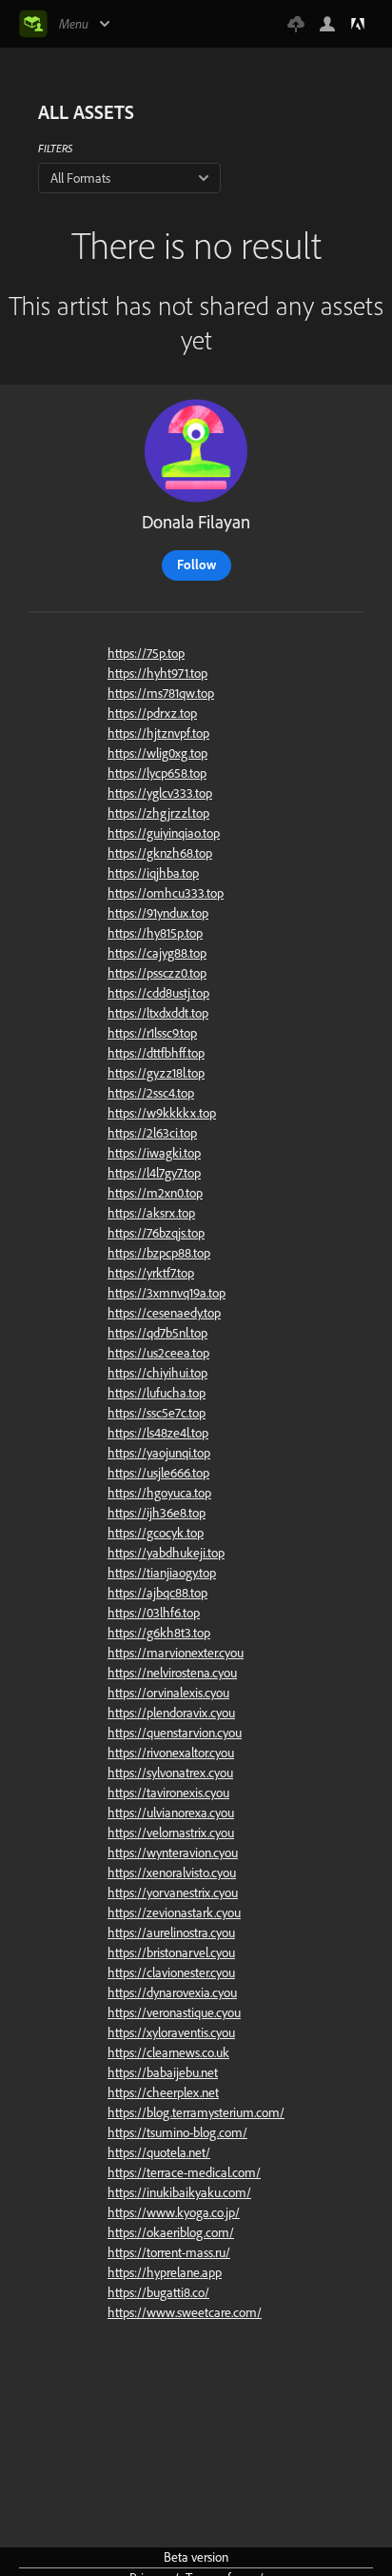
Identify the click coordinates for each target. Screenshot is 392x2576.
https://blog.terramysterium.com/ (196, 2112)
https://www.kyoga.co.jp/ (174, 2212)
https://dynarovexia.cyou (172, 1992)
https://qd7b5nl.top (157, 1333)
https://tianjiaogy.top (162, 1573)
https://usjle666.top (158, 1473)
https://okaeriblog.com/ (171, 2232)
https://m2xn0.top (155, 1193)
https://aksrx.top (151, 1213)
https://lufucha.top (157, 1393)
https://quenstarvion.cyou (175, 1733)
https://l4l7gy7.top (154, 1173)
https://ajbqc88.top (157, 1593)
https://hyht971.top (157, 673)
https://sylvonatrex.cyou (170, 1773)
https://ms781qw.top (161, 693)
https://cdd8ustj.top (158, 993)
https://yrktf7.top (151, 1273)
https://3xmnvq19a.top (167, 1293)
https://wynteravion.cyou (173, 1853)
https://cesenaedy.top (164, 1313)
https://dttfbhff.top (156, 1053)
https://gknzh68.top (160, 853)
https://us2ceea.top (158, 1353)
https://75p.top (146, 653)
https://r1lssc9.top (152, 1033)
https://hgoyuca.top (159, 1493)
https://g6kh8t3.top (159, 1633)
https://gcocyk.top (156, 1533)
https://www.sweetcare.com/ (185, 2312)
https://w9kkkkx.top (162, 1113)
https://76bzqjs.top (156, 1233)
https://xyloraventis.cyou (171, 2032)
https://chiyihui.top (157, 1373)
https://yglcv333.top (160, 793)
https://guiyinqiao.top (164, 833)
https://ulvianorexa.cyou (171, 1813)
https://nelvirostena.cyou (172, 1673)
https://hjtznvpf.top (158, 733)
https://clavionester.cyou (171, 1972)
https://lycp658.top (157, 773)
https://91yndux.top (158, 913)
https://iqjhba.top (153, 873)
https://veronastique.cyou (174, 2012)
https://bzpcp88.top (159, 1253)
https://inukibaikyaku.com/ (179, 2192)
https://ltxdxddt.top (158, 1013)
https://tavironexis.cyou (168, 1793)
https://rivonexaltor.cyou (171, 1753)
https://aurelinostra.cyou (171, 1932)
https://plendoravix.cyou (171, 1713)
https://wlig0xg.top (157, 753)
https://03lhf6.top (154, 1613)
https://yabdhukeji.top (166, 1553)
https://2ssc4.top (151, 1093)
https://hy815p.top (155, 933)
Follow (196, 565)
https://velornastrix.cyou (171, 1833)
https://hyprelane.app (165, 2272)
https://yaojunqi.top (159, 1453)
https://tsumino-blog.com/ (177, 2132)
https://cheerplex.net (163, 2092)
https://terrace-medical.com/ (184, 2172)
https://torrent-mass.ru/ (169, 2252)
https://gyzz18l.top (156, 1073)
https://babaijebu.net (163, 2072)
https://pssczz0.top (157, 973)
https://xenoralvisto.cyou (172, 1873)
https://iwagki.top (154, 1153)
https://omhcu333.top (166, 893)
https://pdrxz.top (152, 713)
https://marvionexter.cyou (176, 1653)
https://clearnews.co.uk (168, 2052)
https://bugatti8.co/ (158, 2292)
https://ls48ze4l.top (158, 1433)
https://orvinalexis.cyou (168, 1693)
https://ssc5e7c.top (157, 1413)
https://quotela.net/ (159, 2152)
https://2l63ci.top (152, 1133)
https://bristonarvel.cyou (171, 1952)
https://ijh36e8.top (157, 1513)
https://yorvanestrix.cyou (173, 1892)
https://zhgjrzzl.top (158, 813)
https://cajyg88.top (157, 953)
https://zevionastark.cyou (174, 1912)
